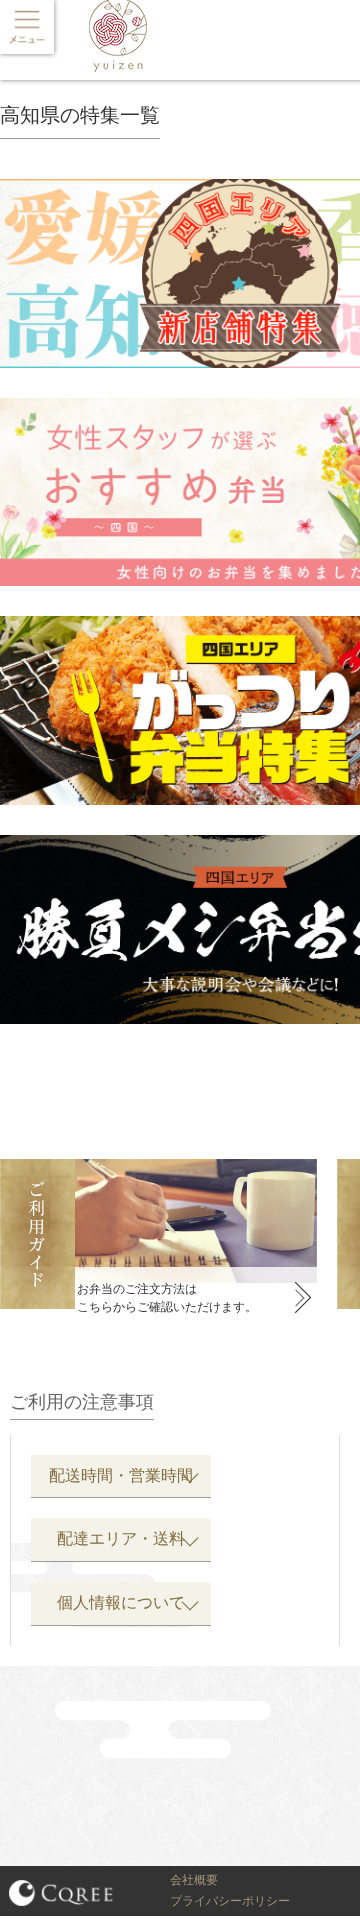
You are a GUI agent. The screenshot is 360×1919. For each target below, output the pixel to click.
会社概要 (194, 1880)
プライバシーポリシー (230, 1901)
